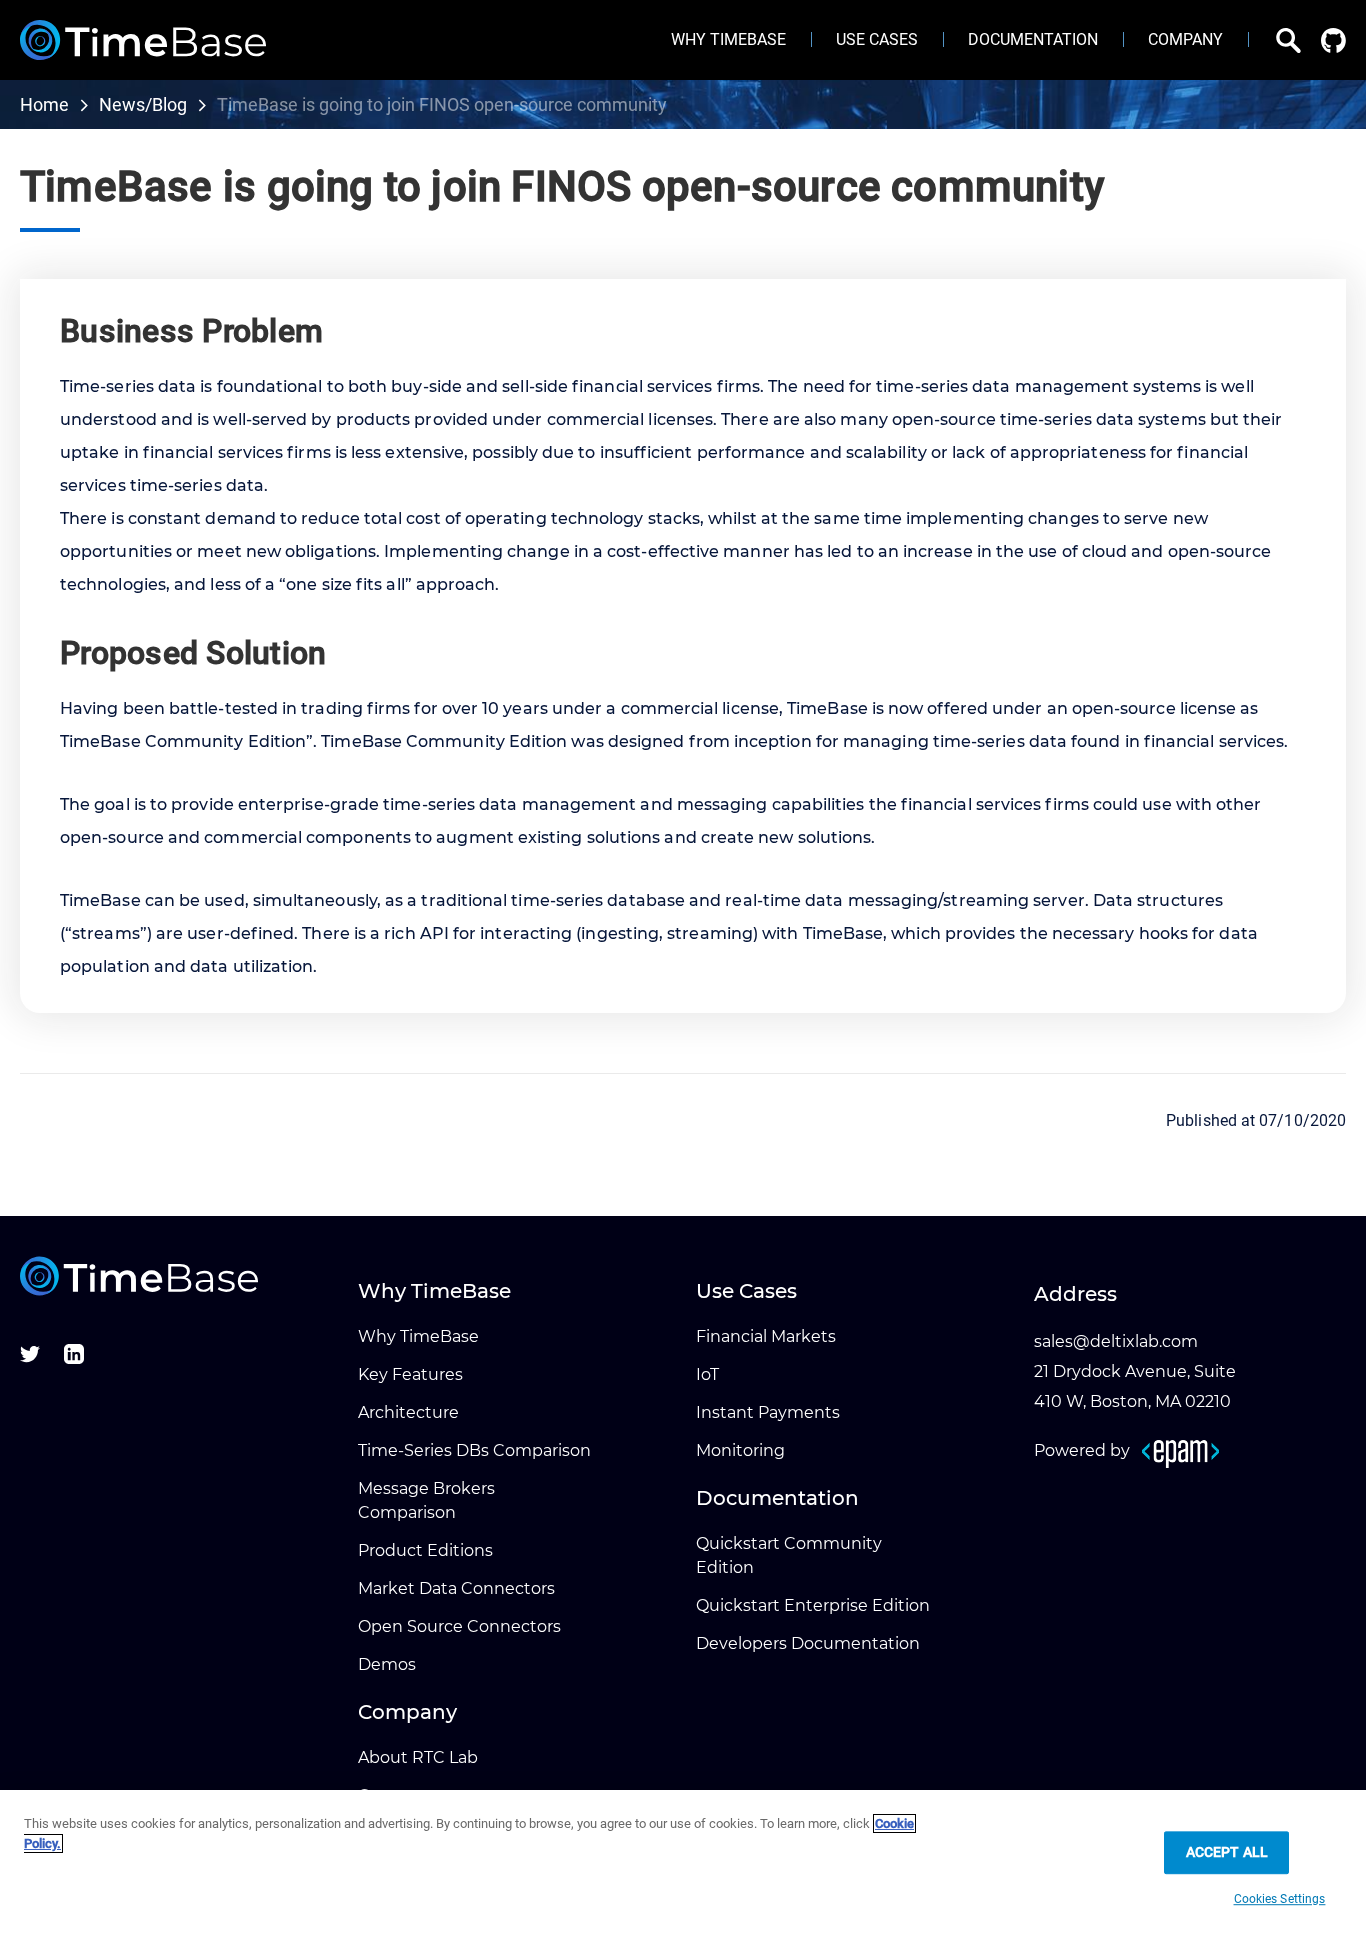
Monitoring (740, 1450)
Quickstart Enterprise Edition (813, 1605)
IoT (707, 1374)
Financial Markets (766, 1336)
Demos (387, 1664)
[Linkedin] (74, 1358)
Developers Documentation (808, 1643)
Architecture (408, 1412)
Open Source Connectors (459, 1626)
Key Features (410, 1374)
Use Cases (877, 39)
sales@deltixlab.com (1116, 1341)
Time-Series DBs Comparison (474, 1450)
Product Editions (425, 1550)
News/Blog (143, 104)
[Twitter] (30, 1358)
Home (44, 104)
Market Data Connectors (456, 1588)
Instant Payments (768, 1412)
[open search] (1274, 40)
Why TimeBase (418, 1336)
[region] (683, 1862)
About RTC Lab (418, 1757)
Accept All (1227, 1852)
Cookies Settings (1280, 1899)
